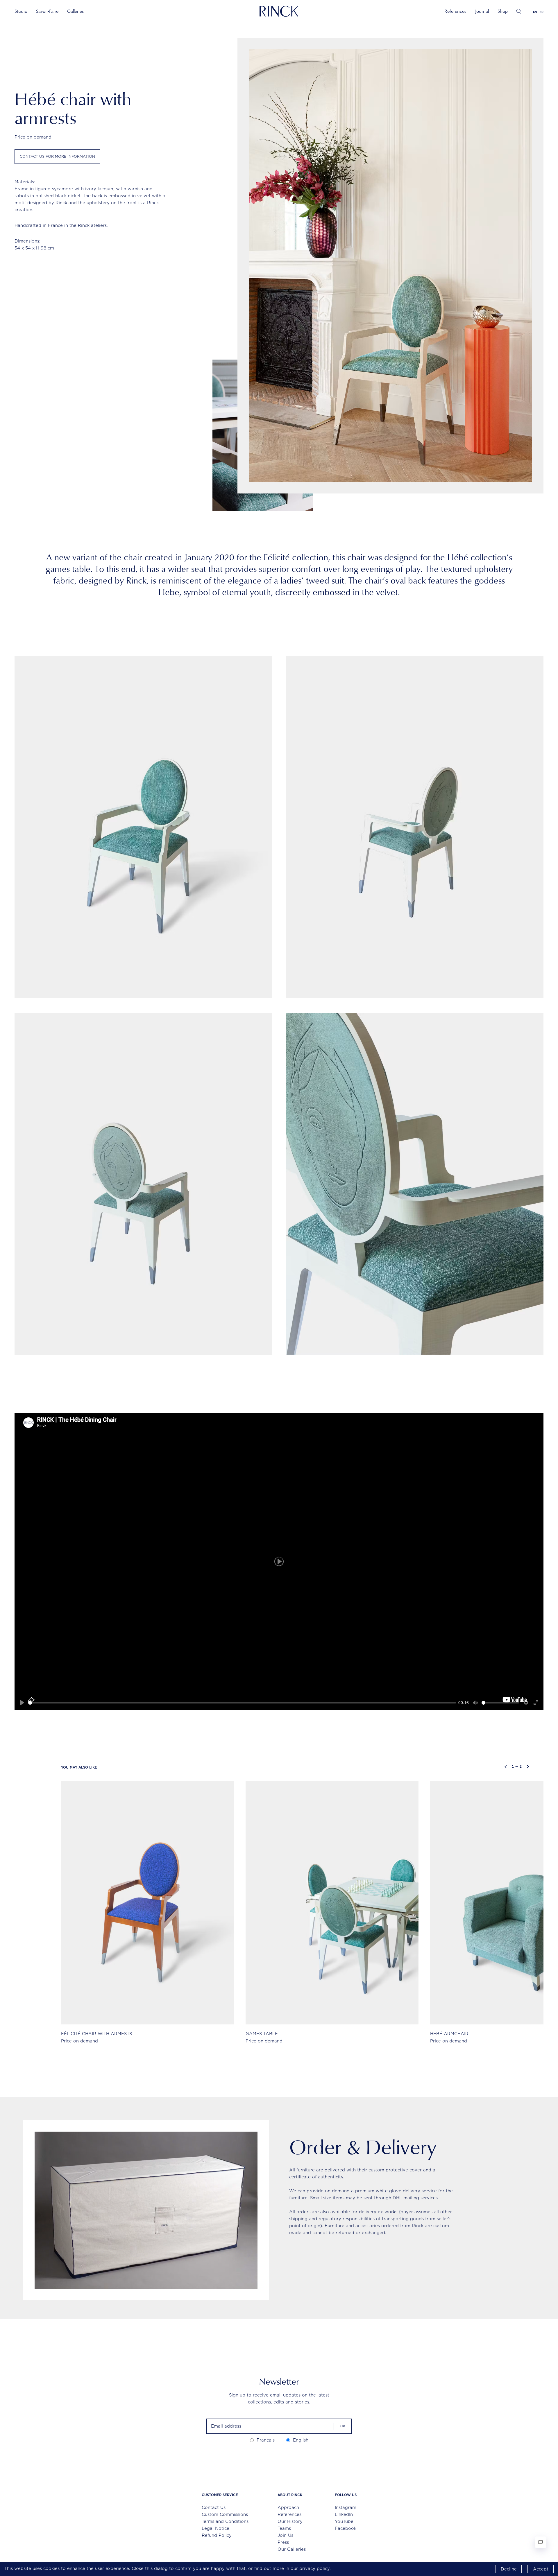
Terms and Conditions (225, 2521)
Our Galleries (292, 2549)
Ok (343, 2426)
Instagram (346, 2507)
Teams (284, 2528)
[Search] (519, 11)
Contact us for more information (57, 156)
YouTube (344, 2521)
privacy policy (314, 2568)
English (301, 2440)
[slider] (242, 1703)
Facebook (346, 2528)
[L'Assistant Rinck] (541, 2542)
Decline (509, 2569)
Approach (288, 2507)
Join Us (285, 2535)
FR (542, 12)
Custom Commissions (225, 2514)
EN (535, 12)
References (455, 11)
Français (266, 2440)
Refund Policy (217, 2535)
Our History (290, 2521)
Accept (541, 2569)
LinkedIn (344, 2514)
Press (283, 2542)
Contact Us (214, 2507)
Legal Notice (215, 2528)
